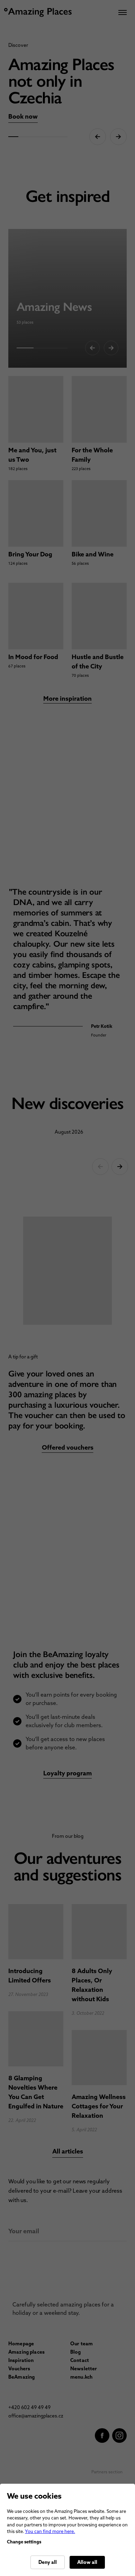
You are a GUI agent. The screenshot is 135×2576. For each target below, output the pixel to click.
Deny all (48, 2562)
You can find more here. (50, 2531)
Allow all (87, 2562)
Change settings (24, 2542)
